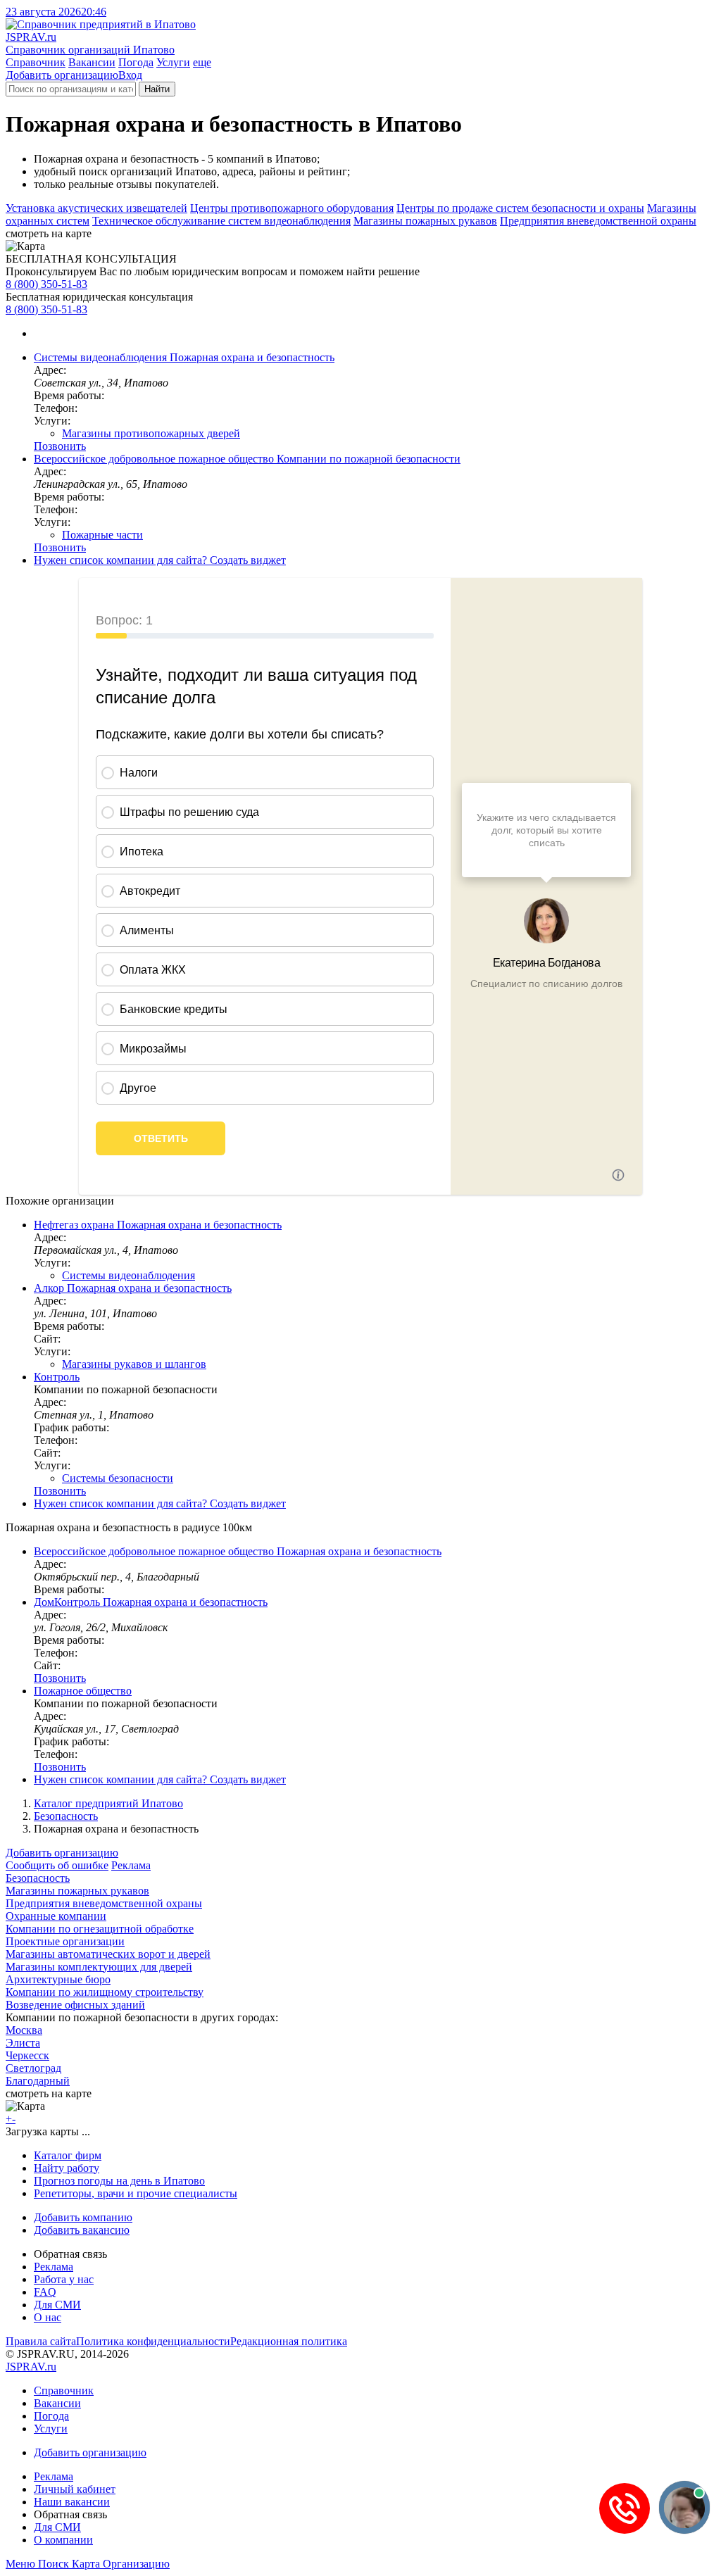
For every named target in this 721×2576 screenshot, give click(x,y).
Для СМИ (57, 2305)
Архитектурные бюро (58, 1979)
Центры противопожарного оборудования (292, 208)
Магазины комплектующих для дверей (99, 1967)
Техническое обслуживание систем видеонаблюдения (221, 221)
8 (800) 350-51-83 (46, 284)
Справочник (36, 62)
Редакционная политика (289, 2341)
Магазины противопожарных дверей (151, 433)
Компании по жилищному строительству (105, 1992)
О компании (63, 2540)
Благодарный (38, 2081)
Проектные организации (65, 1941)
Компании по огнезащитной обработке (100, 1929)
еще (202, 62)
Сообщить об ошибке (57, 1865)
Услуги (173, 62)
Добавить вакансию (82, 2230)
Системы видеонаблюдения (128, 1275)
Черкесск (27, 2055)
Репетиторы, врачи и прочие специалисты (136, 2193)
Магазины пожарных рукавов (425, 221)
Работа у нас (64, 2279)
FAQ (45, 2292)
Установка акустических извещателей (96, 208)
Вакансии (92, 62)
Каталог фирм (68, 2155)
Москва (24, 2030)
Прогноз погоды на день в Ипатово (119, 2181)
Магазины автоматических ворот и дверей (108, 1954)
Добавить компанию (83, 2217)
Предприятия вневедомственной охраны (598, 221)
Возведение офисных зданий (75, 2005)
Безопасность (66, 1816)
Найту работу (67, 2168)
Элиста (23, 2043)
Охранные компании (56, 1916)
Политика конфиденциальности (153, 2341)
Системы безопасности (118, 1478)
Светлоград (33, 2068)
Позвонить (60, 446)
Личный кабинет (75, 2489)
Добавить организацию (62, 75)
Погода (136, 62)
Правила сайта (41, 2341)
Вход (130, 75)
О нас (48, 2317)
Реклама (131, 1865)
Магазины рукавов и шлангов (134, 1364)
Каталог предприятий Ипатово (108, 1803)
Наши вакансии (72, 2502)
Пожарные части (102, 535)
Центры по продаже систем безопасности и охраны (520, 208)
